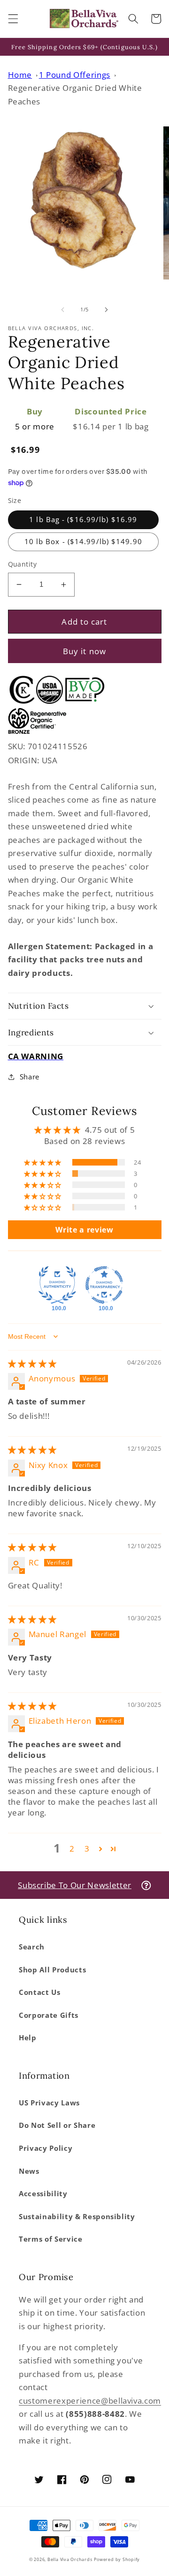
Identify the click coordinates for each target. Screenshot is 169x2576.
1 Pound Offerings (75, 75)
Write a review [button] (84, 1230)
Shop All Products (52, 1970)
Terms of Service (51, 2239)
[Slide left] (63, 310)
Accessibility (43, 2194)
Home (20, 75)
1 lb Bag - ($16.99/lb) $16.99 (83, 520)
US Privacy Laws (49, 2103)
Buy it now (84, 651)
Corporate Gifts (49, 2015)
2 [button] (72, 1849)
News (29, 2171)
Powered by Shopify (117, 2559)
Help (28, 2038)
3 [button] (87, 1849)
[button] (13, 19)
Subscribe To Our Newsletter (75, 1885)
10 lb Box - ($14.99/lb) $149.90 (83, 542)
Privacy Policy (46, 2148)
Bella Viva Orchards (70, 2559)
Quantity (23, 564)
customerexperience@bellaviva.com (90, 2401)
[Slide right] (106, 310)
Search (32, 1947)
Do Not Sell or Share (57, 2125)
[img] (32, 1363)
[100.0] (57, 1285)
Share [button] (30, 1077)
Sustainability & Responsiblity (77, 2217)
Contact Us (40, 1992)
